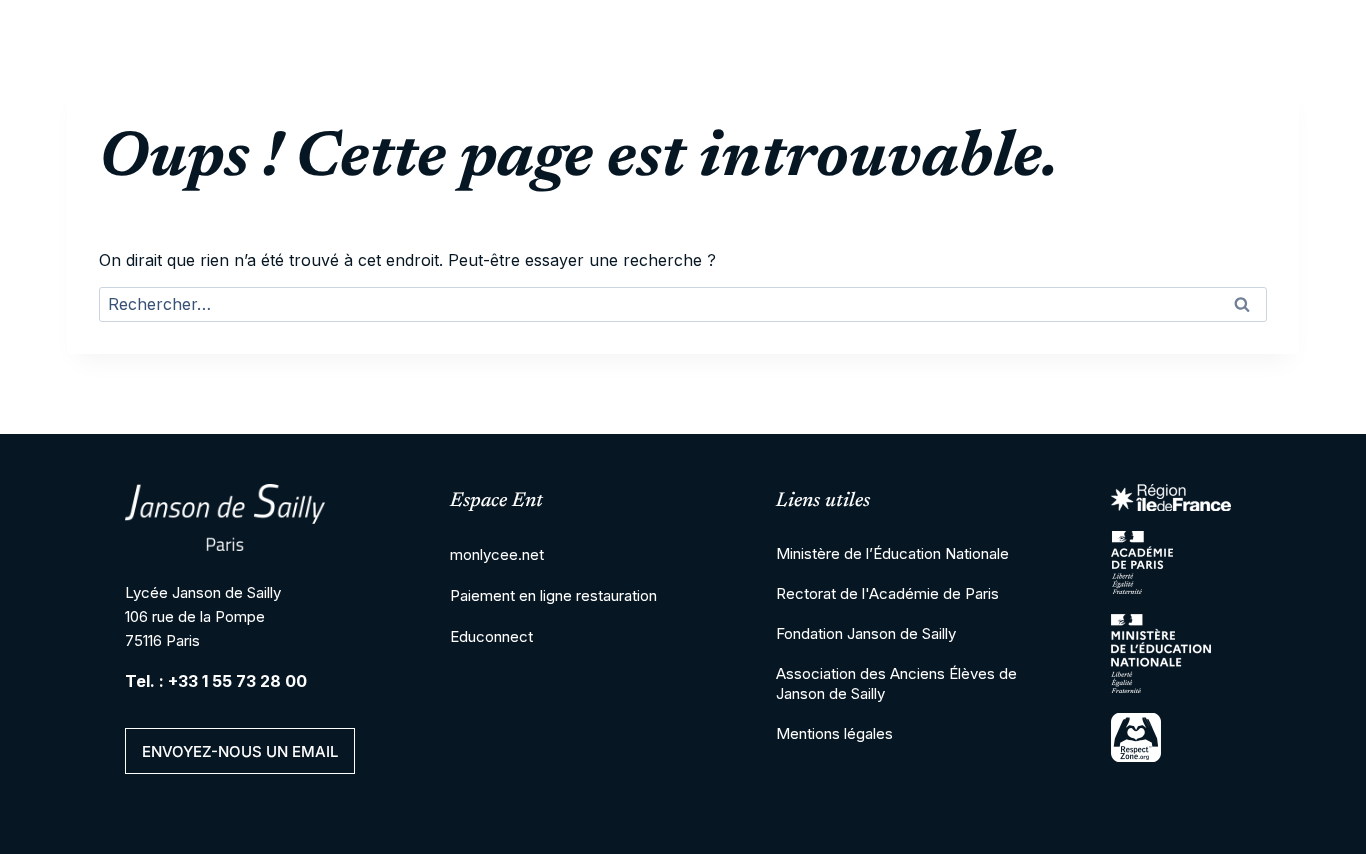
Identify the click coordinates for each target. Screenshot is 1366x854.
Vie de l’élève (1069, 120)
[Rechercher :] (683, 306)
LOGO (202, 120)
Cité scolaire (372, 120)
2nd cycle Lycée (653, 120)
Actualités (1214, 120)
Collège (506, 120)
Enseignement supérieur (866, 120)
